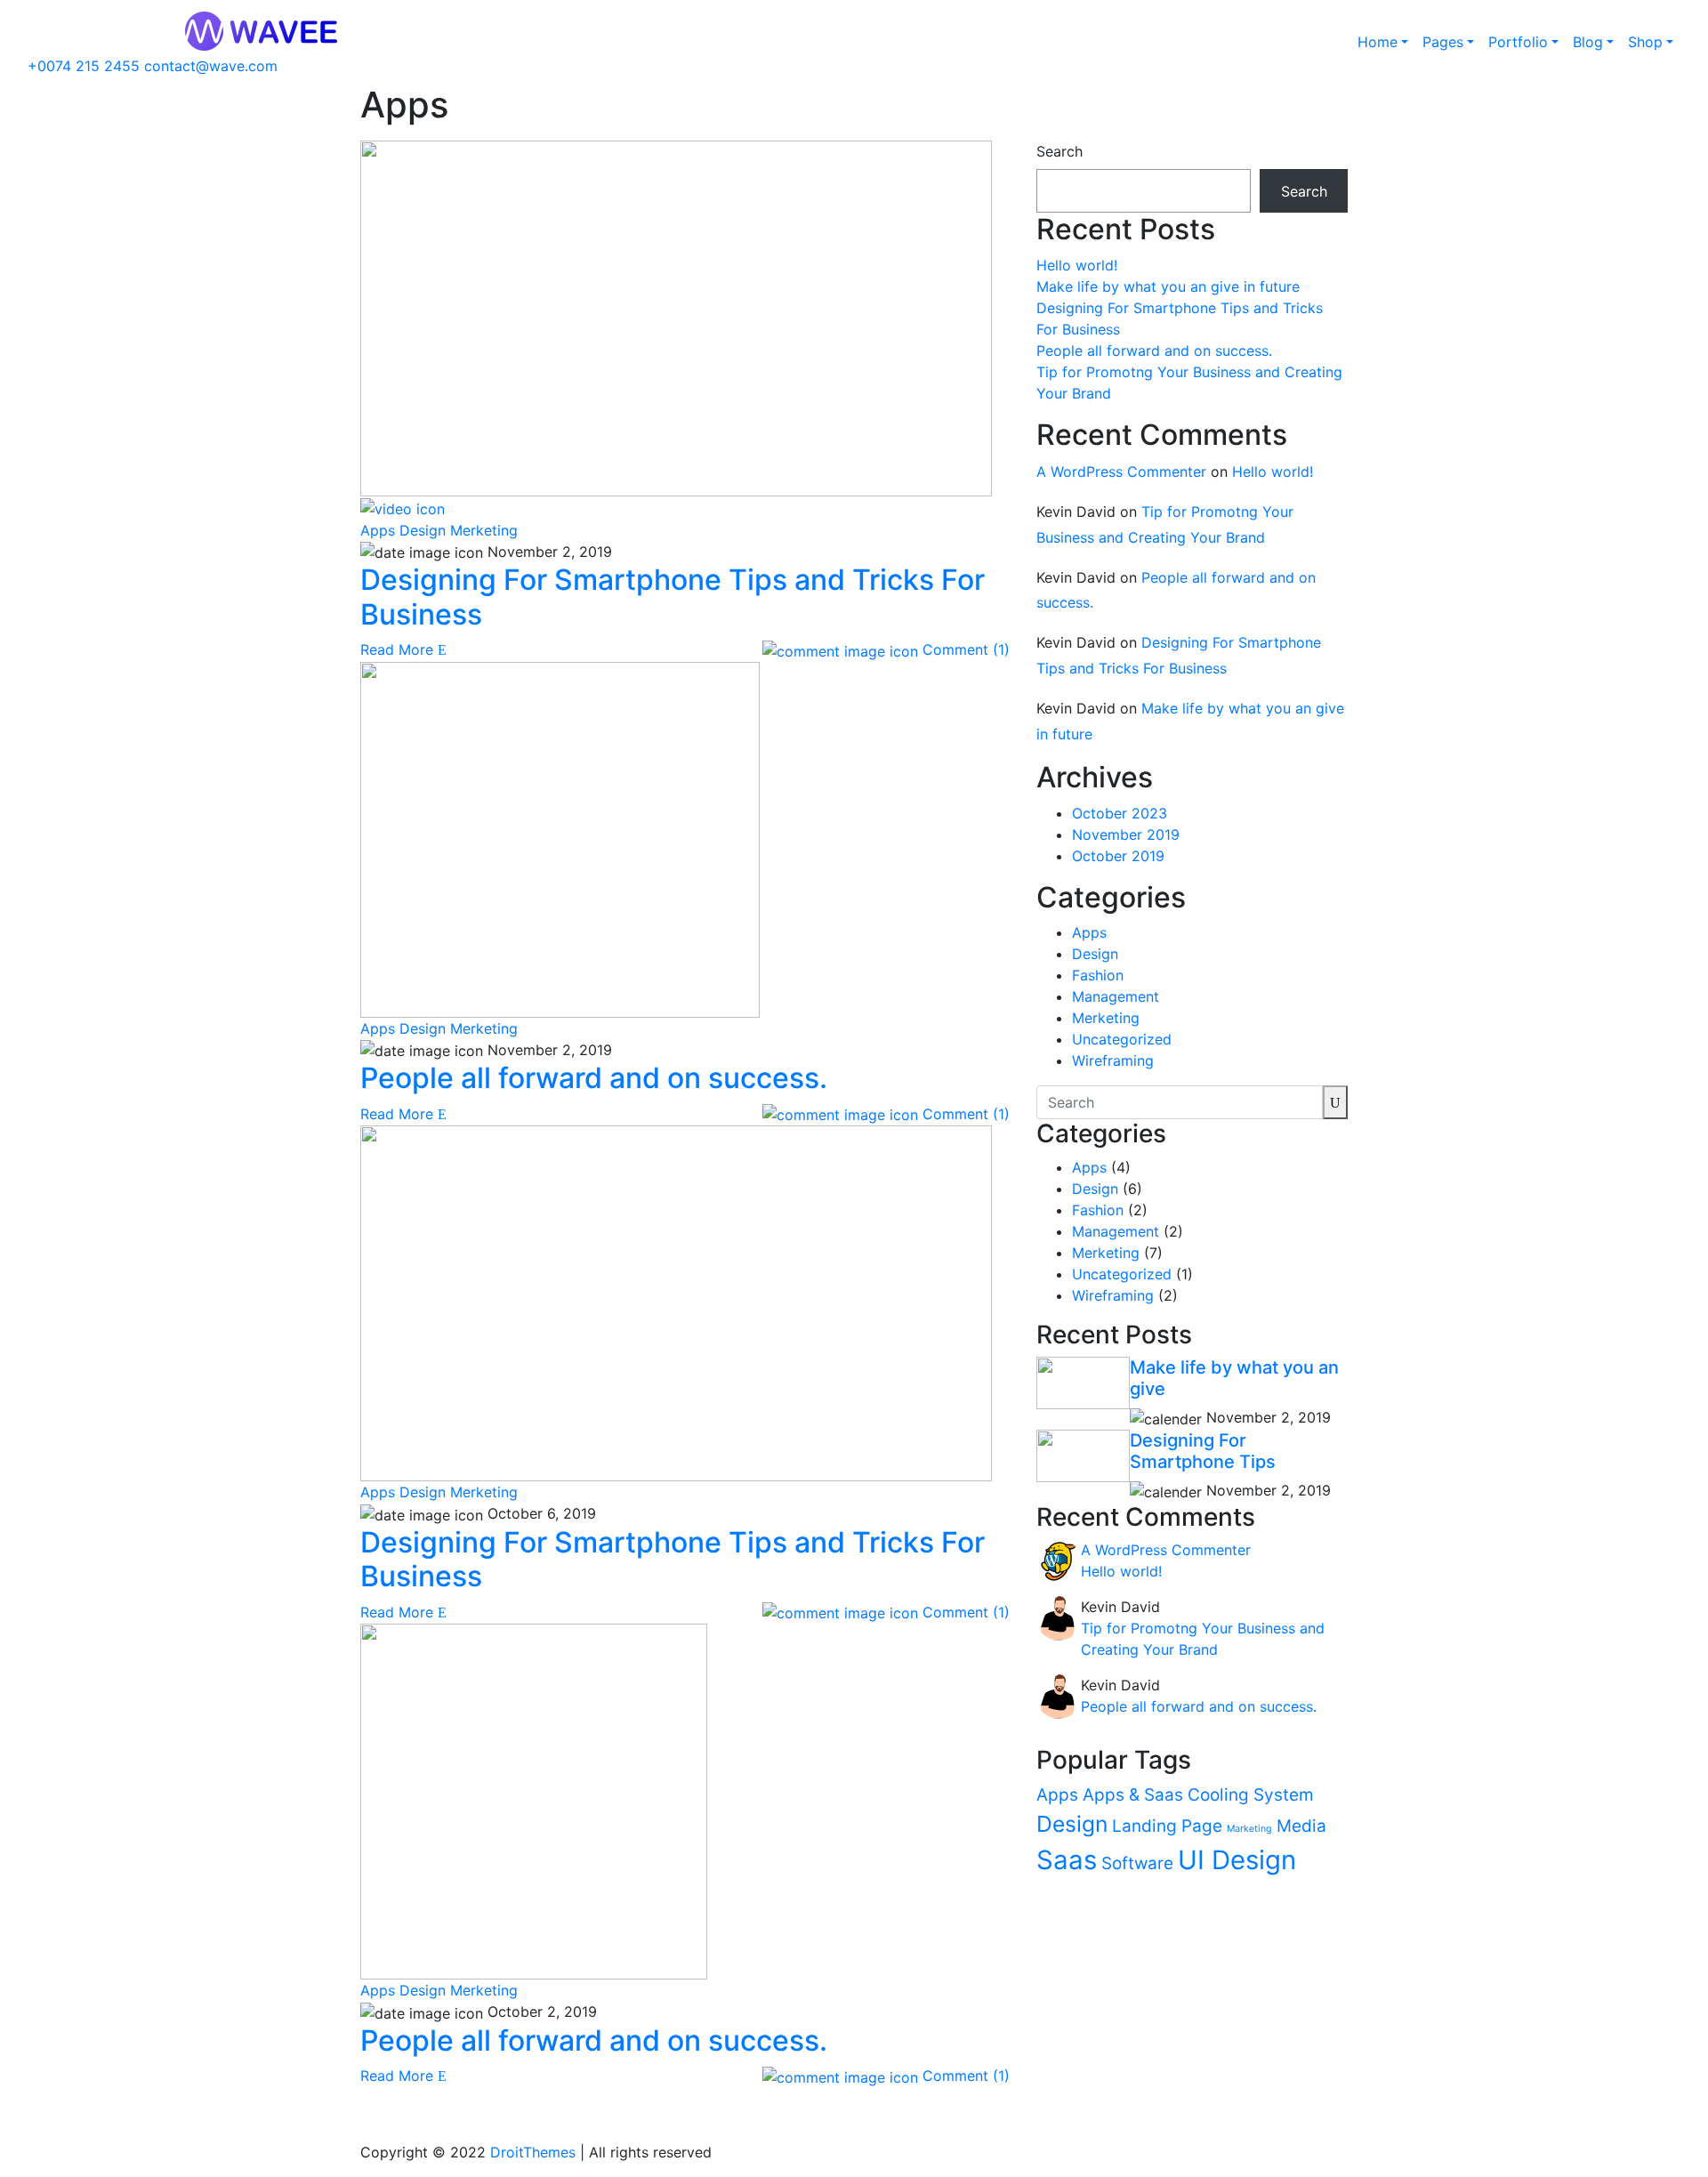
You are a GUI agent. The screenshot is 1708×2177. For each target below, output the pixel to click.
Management (1116, 996)
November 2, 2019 (548, 552)
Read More (399, 649)
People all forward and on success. (1154, 351)
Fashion (1098, 975)
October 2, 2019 (540, 2012)
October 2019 (1118, 856)
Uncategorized (1122, 1039)
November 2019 (1126, 835)
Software (1137, 1863)
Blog (1588, 42)
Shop (1645, 42)
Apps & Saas (1133, 1795)
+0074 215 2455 (86, 66)
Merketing (484, 530)
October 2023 (1120, 813)
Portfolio (1518, 42)
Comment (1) (964, 649)
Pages (1443, 42)
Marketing (1249, 1829)
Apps (378, 530)
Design (423, 530)
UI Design (1237, 1860)
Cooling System (1251, 1795)
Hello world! (1077, 265)
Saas (1067, 1860)
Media (1301, 1826)
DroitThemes (533, 2152)
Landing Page (1167, 1826)
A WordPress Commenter (1121, 472)
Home (1378, 42)
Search (1059, 151)
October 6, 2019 (540, 1513)
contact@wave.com (211, 66)
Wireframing (1113, 1060)
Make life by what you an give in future (1168, 286)
